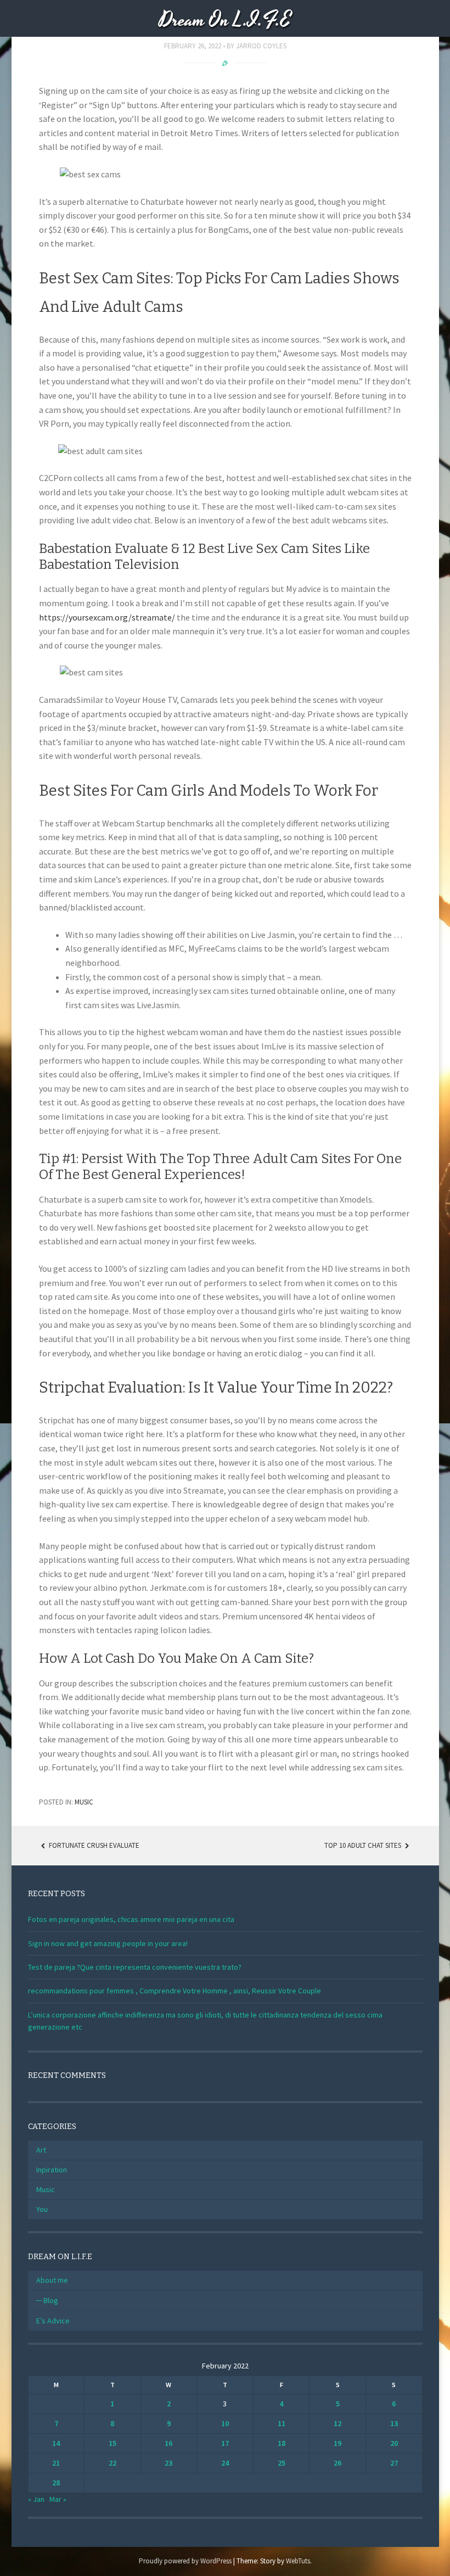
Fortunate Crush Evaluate (93, 1845)
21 (56, 2463)
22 (113, 2463)
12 (337, 2423)
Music (84, 1802)
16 (168, 2443)
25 (282, 2463)
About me (52, 2280)
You (42, 2209)
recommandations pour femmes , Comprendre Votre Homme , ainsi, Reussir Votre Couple (175, 1991)
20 (394, 2443)
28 (56, 2483)
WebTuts (298, 2561)
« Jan (36, 2499)
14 (56, 2443)
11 (282, 2423)
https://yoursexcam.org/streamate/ (107, 617)
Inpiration (52, 2170)
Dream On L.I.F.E (225, 21)
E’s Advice (53, 2321)
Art (41, 2150)
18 (282, 2443)
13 (394, 2423)
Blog (51, 2300)
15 (113, 2443)
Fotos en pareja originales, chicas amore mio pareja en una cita (131, 1919)
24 (225, 2463)
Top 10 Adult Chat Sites (364, 1845)
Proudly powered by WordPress (185, 2561)
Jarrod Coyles (261, 46)
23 (168, 2463)
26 (337, 2463)
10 (225, 2423)
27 (394, 2463)
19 (337, 2443)
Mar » (58, 2499)
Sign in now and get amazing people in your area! (108, 1943)
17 (225, 2443)
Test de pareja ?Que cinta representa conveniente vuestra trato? (135, 1967)
